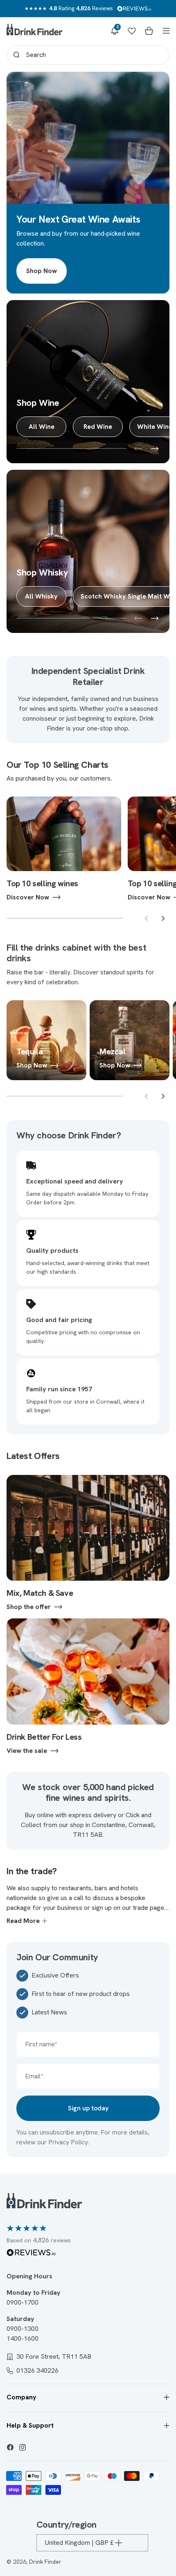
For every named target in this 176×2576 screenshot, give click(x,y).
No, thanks (88, 1360)
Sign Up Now (88, 1313)
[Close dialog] (160, 1207)
